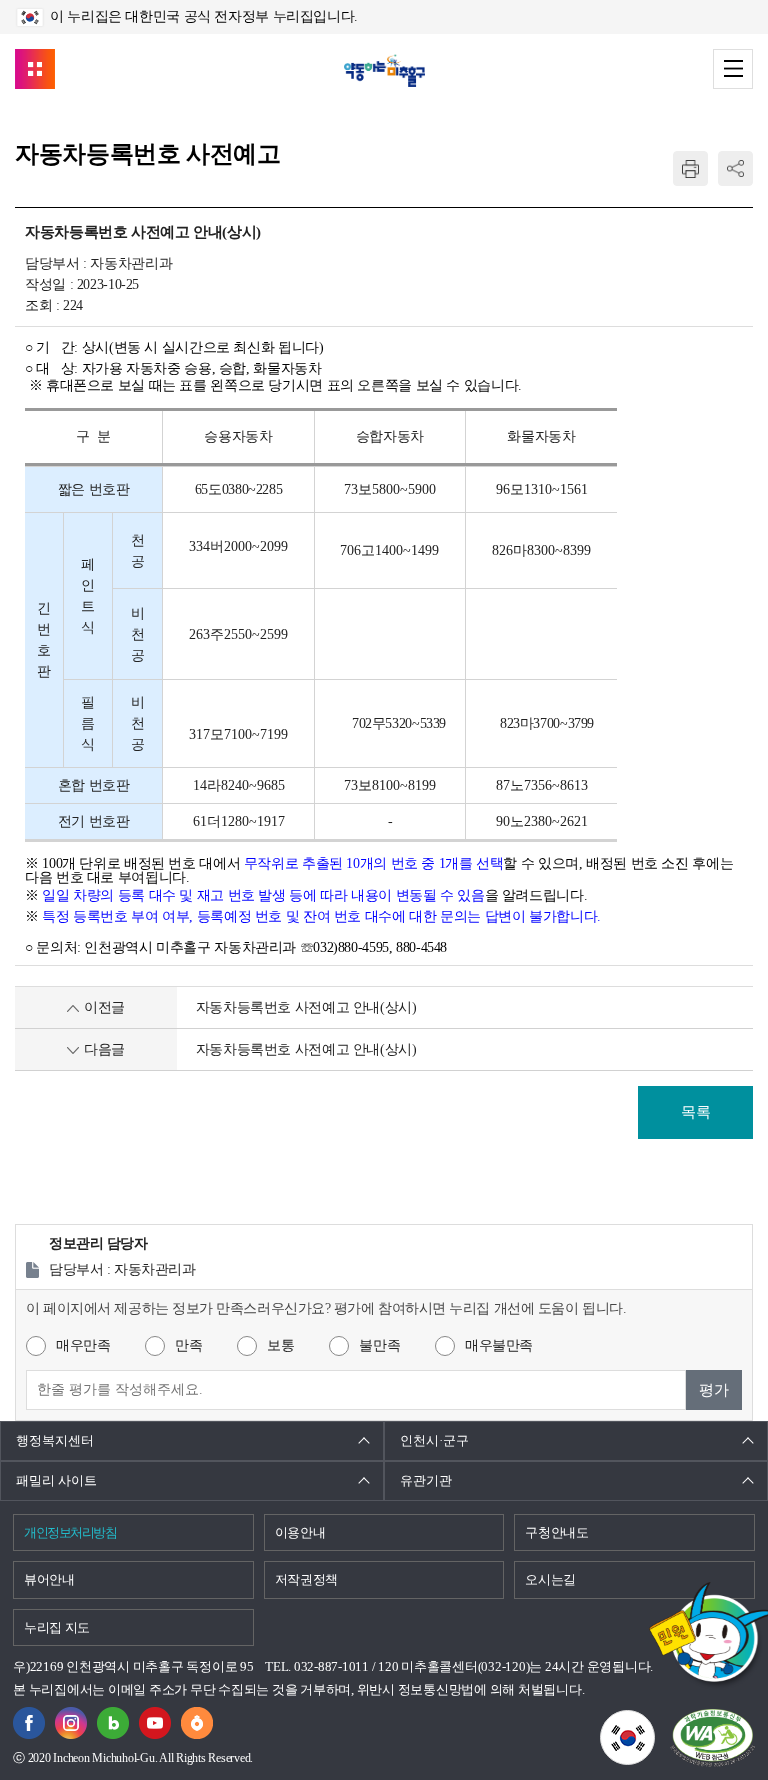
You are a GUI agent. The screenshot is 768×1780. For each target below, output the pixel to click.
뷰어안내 (49, 1579)
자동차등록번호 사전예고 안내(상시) (306, 1007)
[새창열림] (29, 1718)
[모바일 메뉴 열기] (733, 69)
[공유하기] (735, 168)
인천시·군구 (434, 1440)
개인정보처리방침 (70, 1532)
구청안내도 (556, 1532)
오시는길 (550, 1579)
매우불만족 (499, 1345)
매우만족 (83, 1345)
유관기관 (426, 1480)
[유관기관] (35, 69)
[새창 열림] (113, 1718)
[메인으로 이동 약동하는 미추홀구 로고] (384, 70)
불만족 (379, 1345)
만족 (188, 1345)
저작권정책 (306, 1579)
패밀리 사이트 (56, 1480)
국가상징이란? (654, 1722)
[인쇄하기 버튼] (690, 168)
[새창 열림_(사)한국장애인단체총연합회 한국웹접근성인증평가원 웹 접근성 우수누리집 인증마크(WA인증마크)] (712, 1737)
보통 (280, 1345)
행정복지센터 (55, 1440)
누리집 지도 (57, 1627)
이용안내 (300, 1532)
